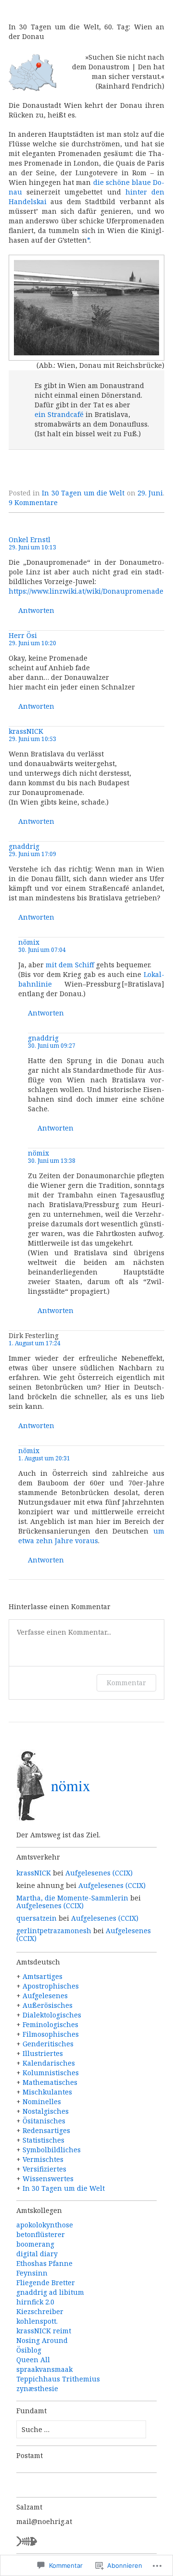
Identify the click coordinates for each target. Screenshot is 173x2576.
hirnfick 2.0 (35, 2302)
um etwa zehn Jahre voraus (91, 1536)
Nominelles (42, 2101)
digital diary (37, 2254)
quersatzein (37, 1918)
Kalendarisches (49, 2063)
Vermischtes (43, 2159)
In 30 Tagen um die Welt (83, 493)
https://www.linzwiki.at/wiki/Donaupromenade (86, 591)
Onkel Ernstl (30, 540)
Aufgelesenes (45, 1996)
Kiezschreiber (40, 2311)
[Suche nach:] (81, 2429)
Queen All (33, 2360)
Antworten (36, 611)
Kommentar (126, 1683)
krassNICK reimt (44, 2331)
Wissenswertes (48, 2179)
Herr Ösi (23, 635)
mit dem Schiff (70, 965)
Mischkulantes (47, 2092)
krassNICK (26, 731)
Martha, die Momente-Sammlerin (72, 1898)
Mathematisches (50, 2082)
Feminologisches (50, 2024)
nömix (29, 942)
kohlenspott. (37, 2321)
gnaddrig (24, 846)
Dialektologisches (52, 2015)
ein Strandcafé (59, 414)
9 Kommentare (33, 502)
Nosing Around (42, 2340)
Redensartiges (46, 2130)
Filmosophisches (51, 2034)
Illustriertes (43, 2053)
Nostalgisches (46, 2111)
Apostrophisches (51, 1986)
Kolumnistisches (51, 2073)
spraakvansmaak (44, 2369)
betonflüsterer (41, 2234)
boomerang (35, 2244)
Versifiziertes (44, 2169)
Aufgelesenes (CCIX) (99, 1873)
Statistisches (43, 2140)
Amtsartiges (43, 1976)
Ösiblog (29, 2350)
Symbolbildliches (52, 2150)
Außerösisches (48, 2005)
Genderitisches (48, 2044)
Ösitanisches (44, 2121)
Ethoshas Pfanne (44, 2263)
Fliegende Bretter (46, 2283)
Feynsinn (32, 2273)
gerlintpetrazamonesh (54, 1931)
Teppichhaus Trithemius (58, 2379)
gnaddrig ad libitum (50, 2292)
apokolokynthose (45, 2225)
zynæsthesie (37, 2388)
